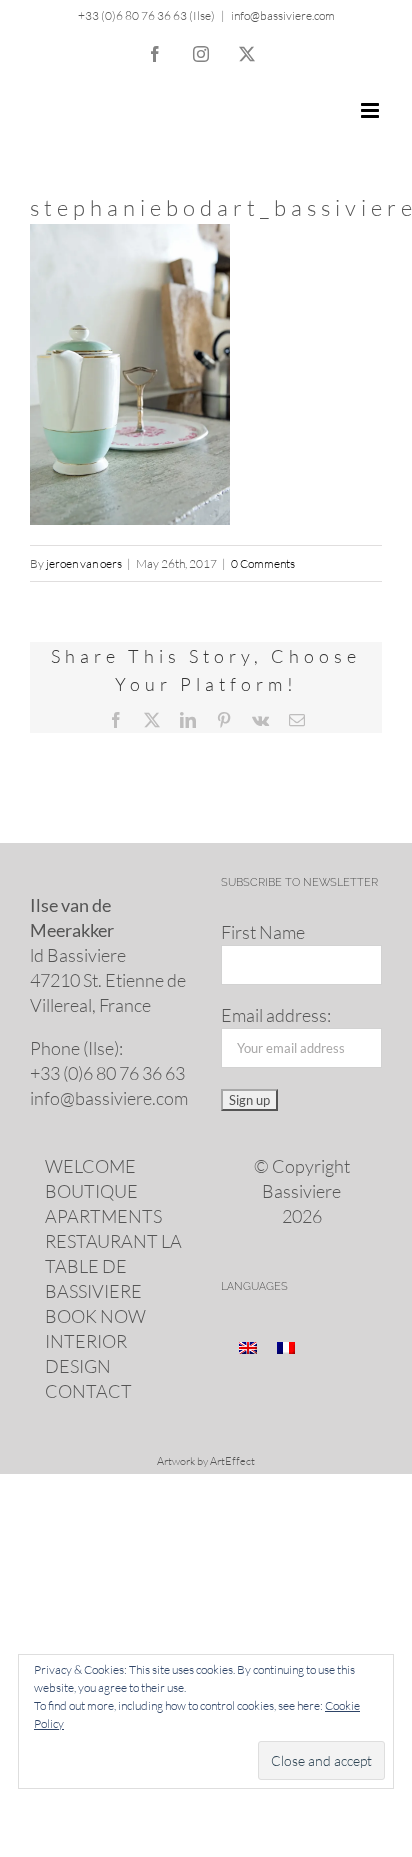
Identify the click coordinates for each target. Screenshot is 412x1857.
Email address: (276, 1015)
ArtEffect (232, 1461)
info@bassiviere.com (283, 15)
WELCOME (90, 1166)
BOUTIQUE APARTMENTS (103, 1203)
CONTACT (88, 1391)
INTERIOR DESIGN (86, 1353)
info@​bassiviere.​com (109, 1098)
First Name (263, 932)
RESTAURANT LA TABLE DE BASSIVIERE (113, 1266)
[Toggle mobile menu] (371, 110)
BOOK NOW (95, 1316)
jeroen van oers (84, 563)
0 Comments (263, 563)
